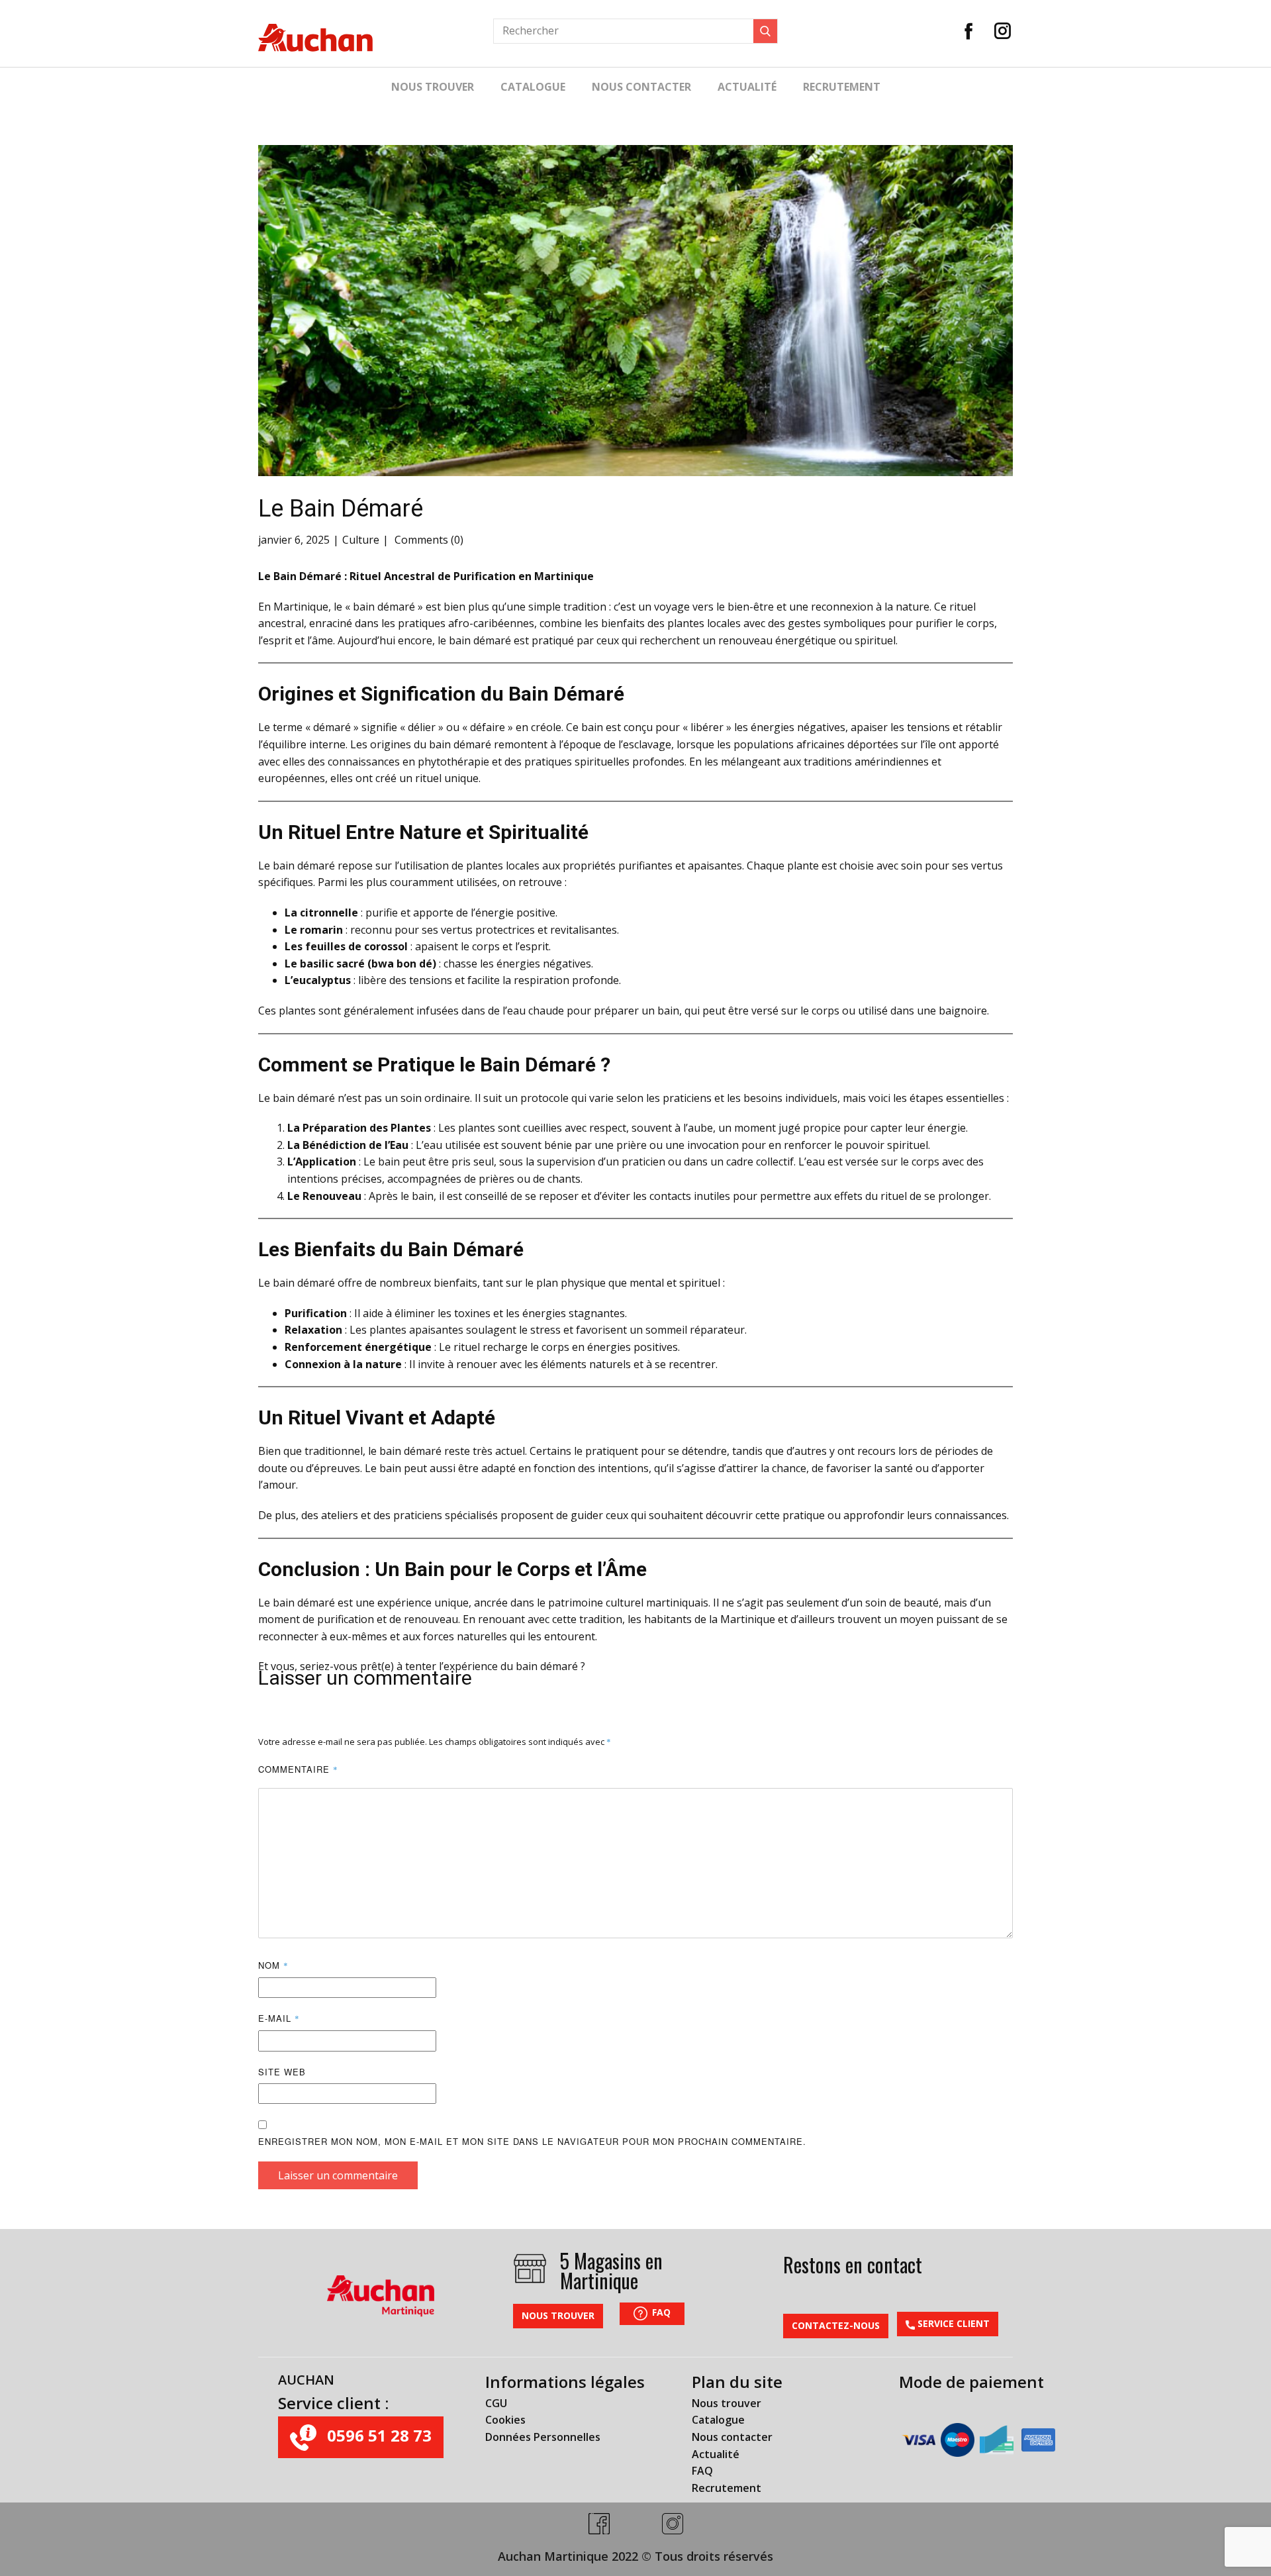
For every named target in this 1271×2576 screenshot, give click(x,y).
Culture (361, 540)
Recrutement (842, 87)
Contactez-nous (836, 2325)
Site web (282, 2072)
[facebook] (599, 2524)
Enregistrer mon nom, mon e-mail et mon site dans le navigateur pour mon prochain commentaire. (532, 2141)
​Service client (952, 2323)
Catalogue (533, 87)
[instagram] (673, 2524)
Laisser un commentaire (338, 2175)
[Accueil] (315, 38)
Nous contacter (641, 87)
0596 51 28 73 (377, 2435)
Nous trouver (433, 87)
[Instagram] (1003, 31)
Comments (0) (428, 540)
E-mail (279, 2018)
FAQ (660, 2312)
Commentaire (298, 1769)
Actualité (747, 87)
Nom (273, 1965)
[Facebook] (969, 31)
